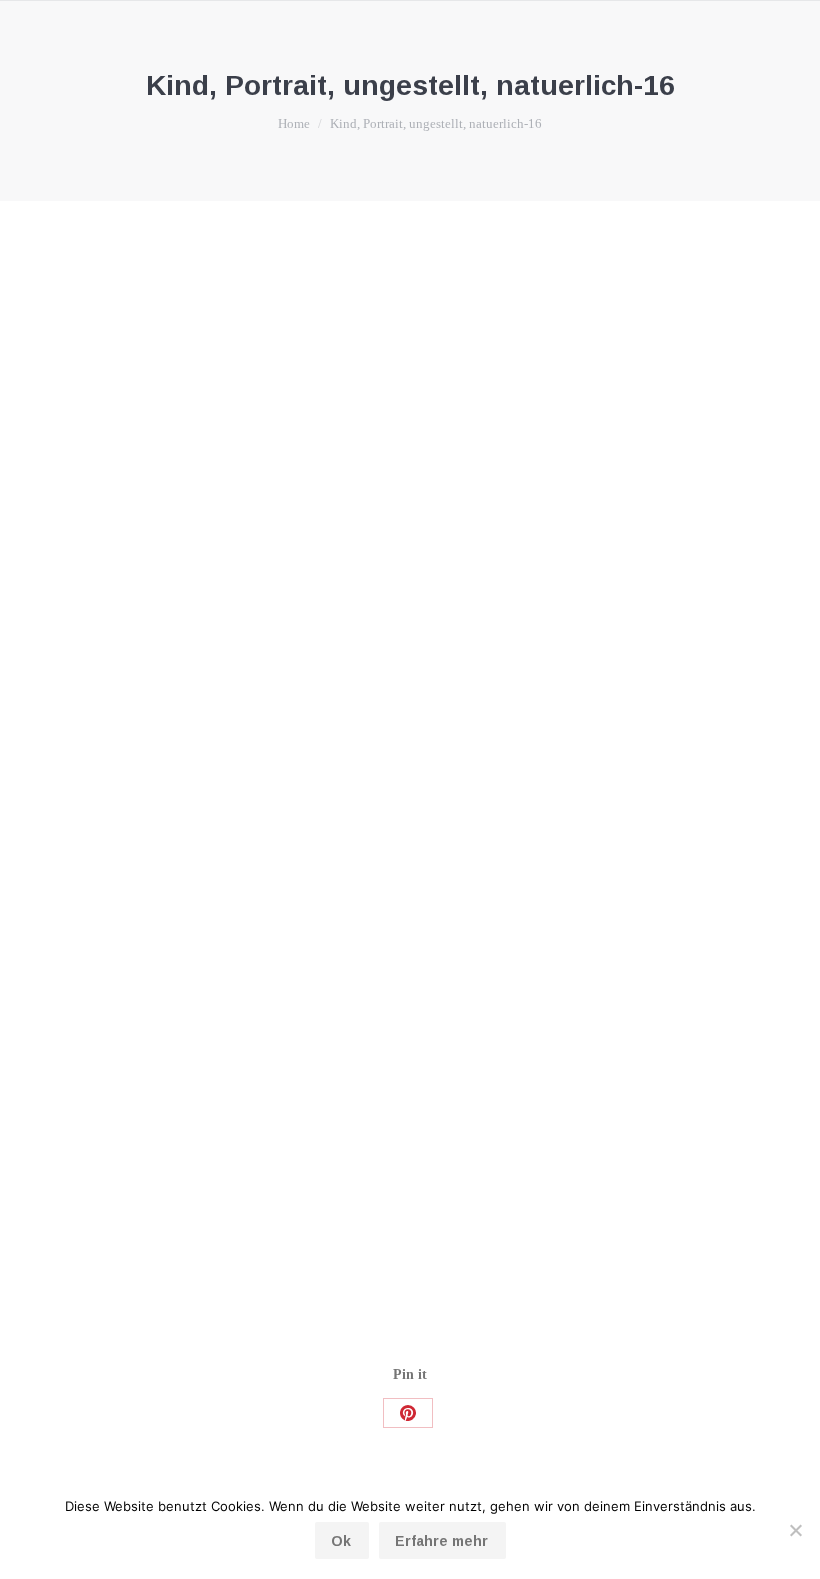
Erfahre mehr (441, 1541)
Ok (341, 1541)
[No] (795, 1530)
